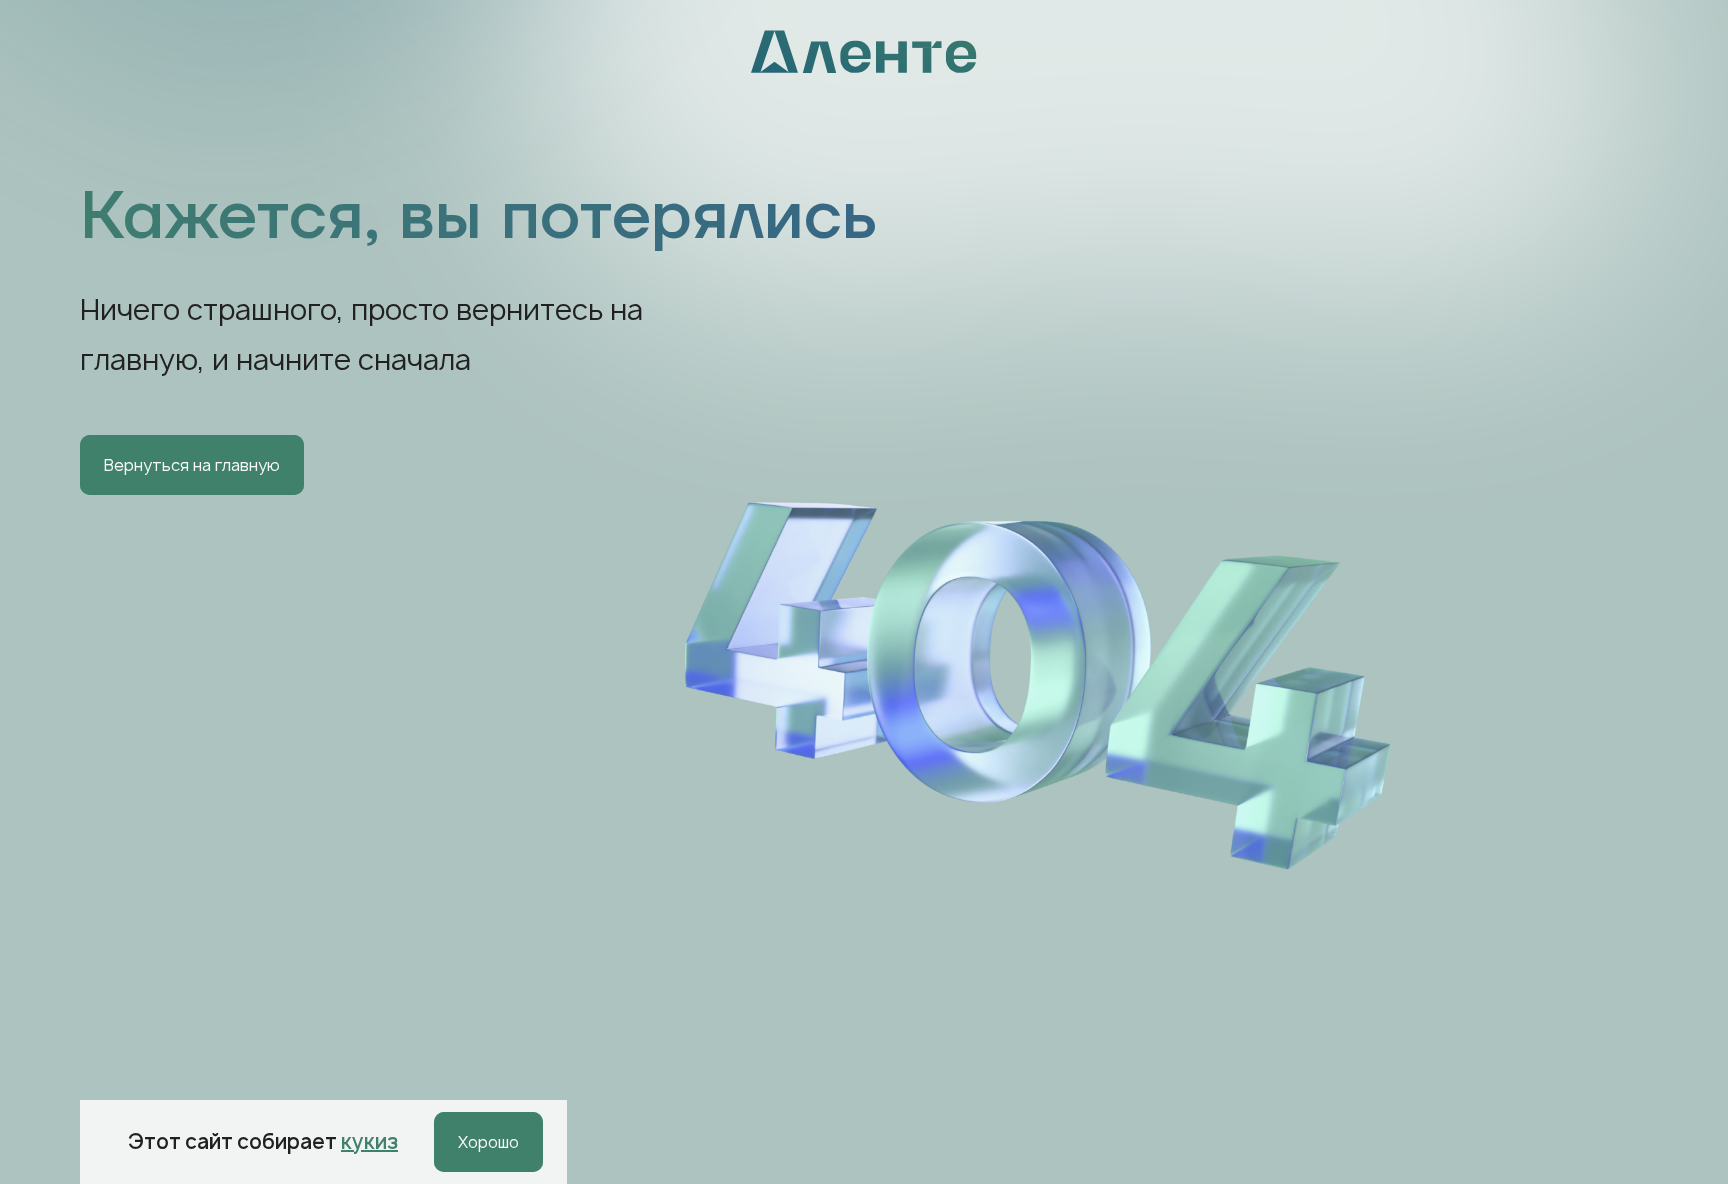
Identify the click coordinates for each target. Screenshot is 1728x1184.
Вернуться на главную (192, 465)
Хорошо (488, 1142)
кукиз (369, 1141)
